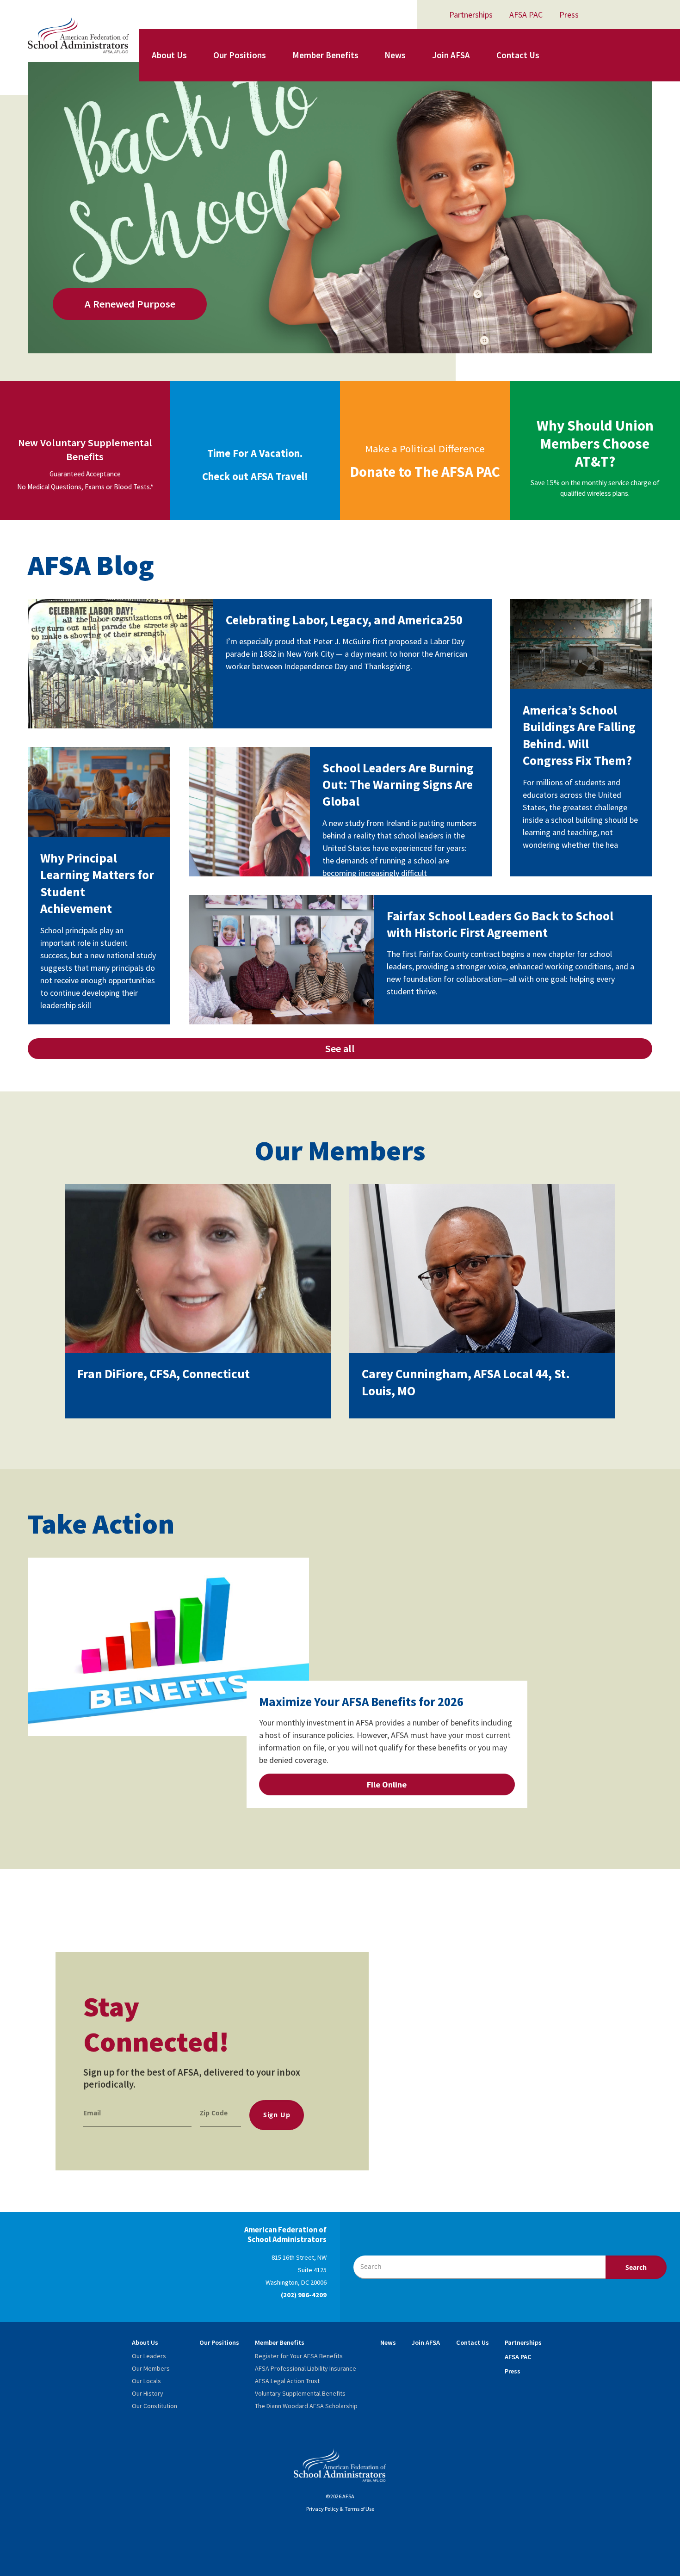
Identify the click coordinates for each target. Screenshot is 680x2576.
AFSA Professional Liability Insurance (306, 2368)
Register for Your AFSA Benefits (299, 2356)
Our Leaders (149, 2356)
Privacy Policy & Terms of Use (340, 2509)
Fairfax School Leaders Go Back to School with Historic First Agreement (500, 924)
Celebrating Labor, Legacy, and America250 (344, 620)
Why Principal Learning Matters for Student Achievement (97, 883)
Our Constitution (155, 2406)
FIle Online (387, 1784)
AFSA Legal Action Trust (287, 2381)
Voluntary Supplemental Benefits (300, 2393)
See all (340, 1048)
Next (600, 1541)
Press (569, 15)
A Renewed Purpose (130, 304)
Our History (148, 2393)
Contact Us (518, 55)
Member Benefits (325, 55)
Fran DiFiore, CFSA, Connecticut (164, 1374)
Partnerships (471, 15)
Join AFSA (451, 55)
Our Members (151, 2368)
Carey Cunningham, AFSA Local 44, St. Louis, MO (466, 1382)
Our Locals (146, 2381)
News (395, 55)
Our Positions (240, 55)
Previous (577, 1541)
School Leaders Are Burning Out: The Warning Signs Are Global (398, 785)
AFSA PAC (526, 15)
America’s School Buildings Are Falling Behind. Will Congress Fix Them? (579, 735)
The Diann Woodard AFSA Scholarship (306, 2406)
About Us (169, 55)
